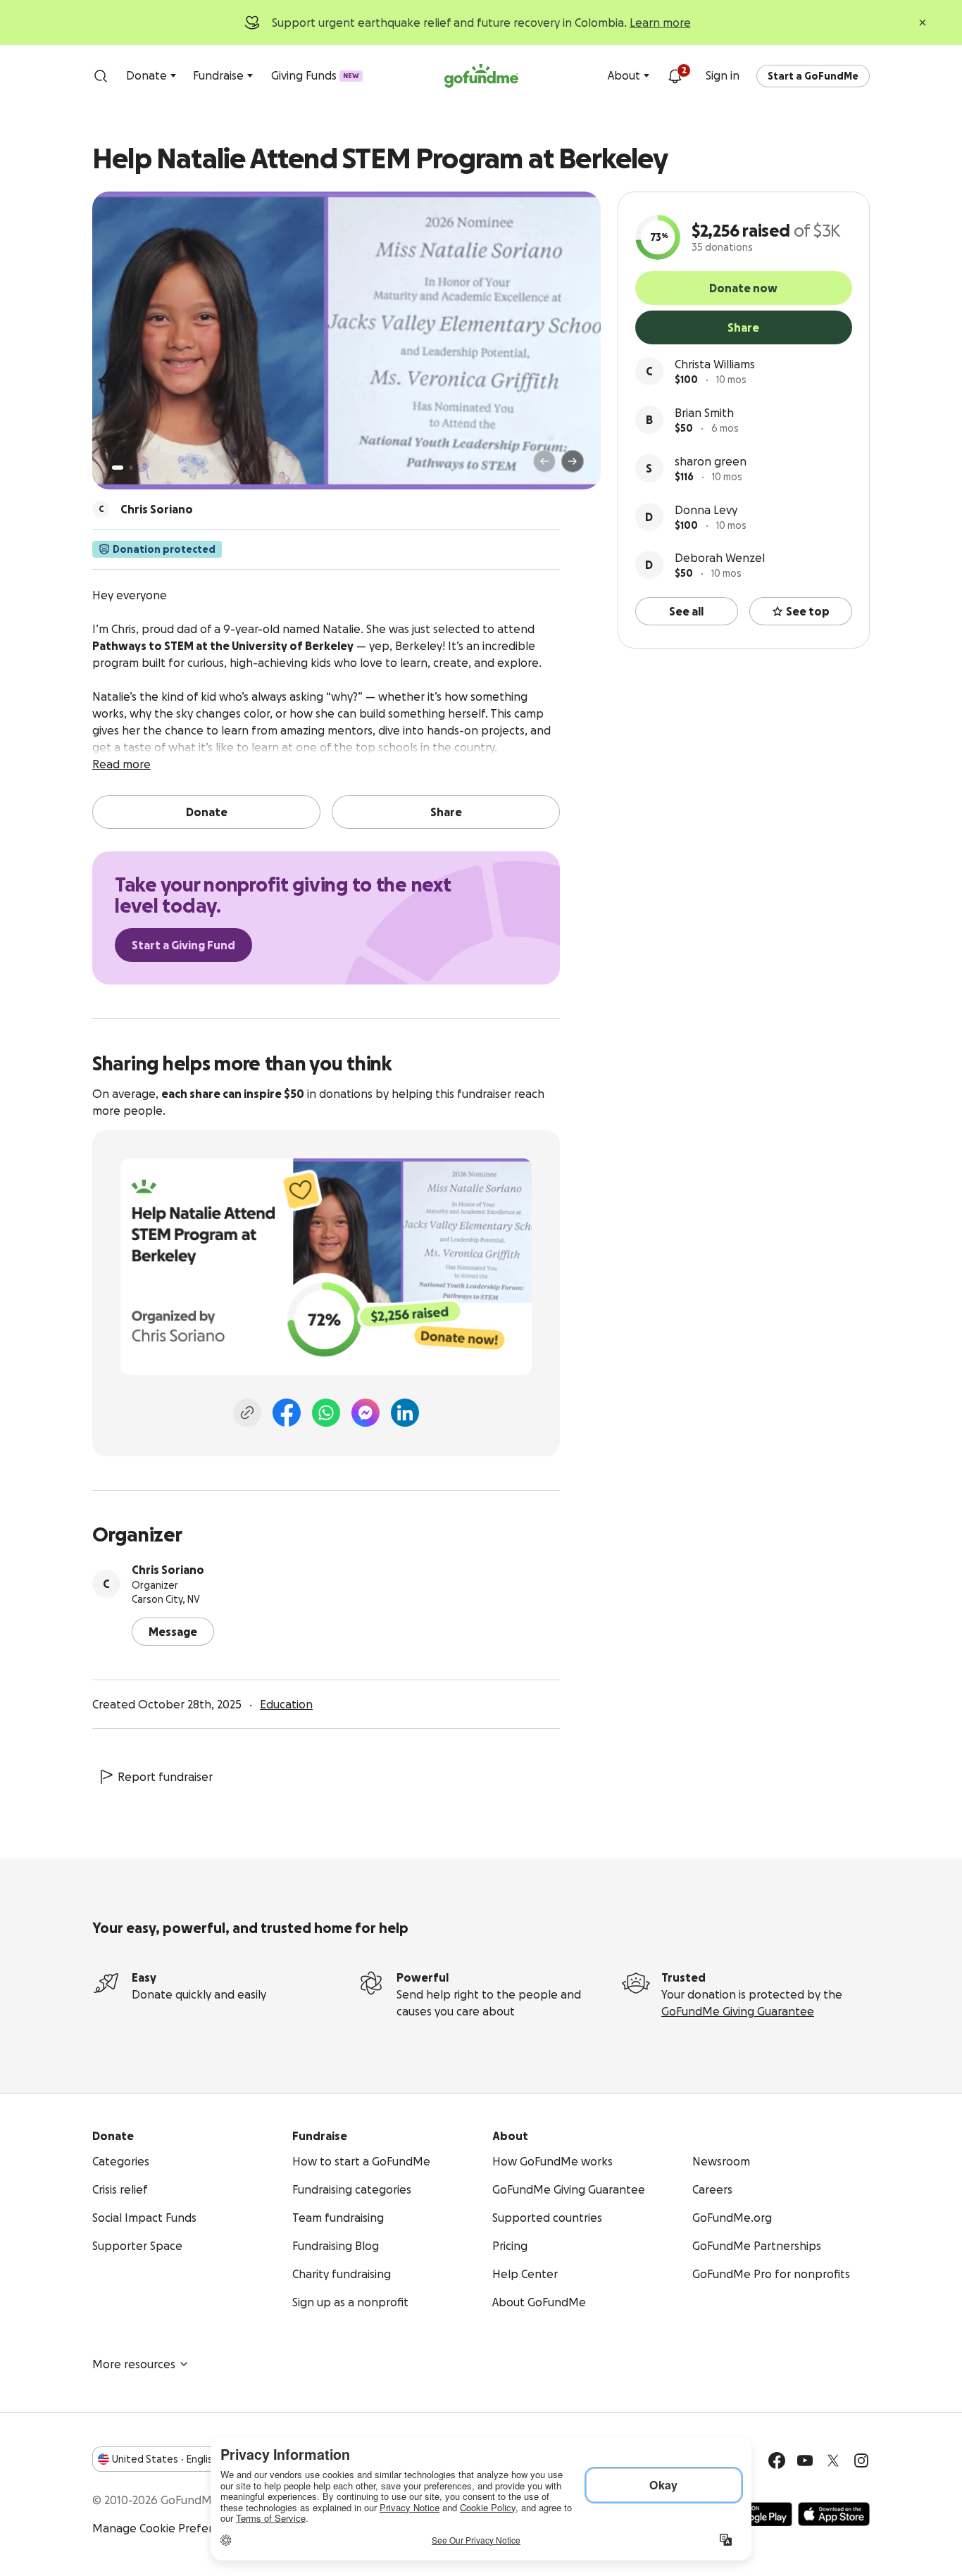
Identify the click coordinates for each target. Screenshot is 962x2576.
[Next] (573, 461)
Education (286, 1704)
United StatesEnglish (165, 2459)
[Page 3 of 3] (141, 468)
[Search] (101, 76)
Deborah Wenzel (720, 558)
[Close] (923, 23)
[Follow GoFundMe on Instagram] (861, 2461)
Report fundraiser (165, 1777)
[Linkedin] (405, 1413)
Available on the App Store (834, 2514)
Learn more (660, 23)
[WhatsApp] (326, 1413)
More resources (134, 2364)
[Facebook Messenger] (366, 1413)
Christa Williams (715, 364)
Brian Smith (704, 413)
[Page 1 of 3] (118, 468)
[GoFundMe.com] (481, 76)
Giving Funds (315, 75)
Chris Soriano (168, 1570)
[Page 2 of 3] (131, 468)
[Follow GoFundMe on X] (833, 2461)
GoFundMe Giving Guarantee (738, 2011)
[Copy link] (247, 1413)
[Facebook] (287, 1413)
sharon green (711, 461)
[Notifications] (675, 76)
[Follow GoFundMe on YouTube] (805, 2461)
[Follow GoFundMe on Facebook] (777, 2461)
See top (808, 611)
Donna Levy (706, 510)
